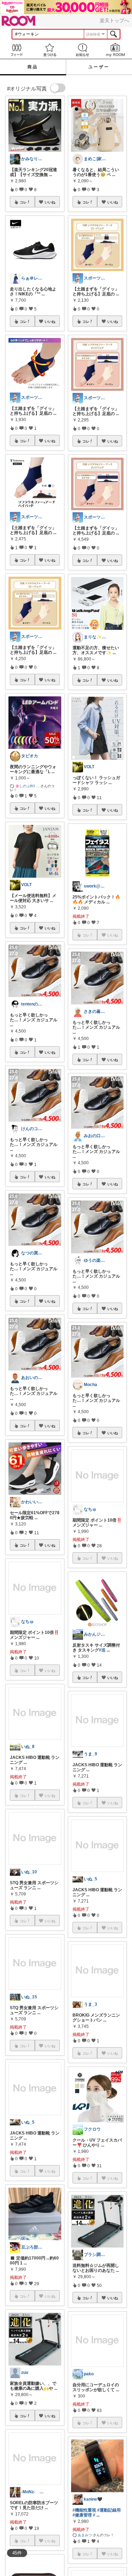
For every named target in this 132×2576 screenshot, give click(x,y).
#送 (102, 1650)
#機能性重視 (84, 2510)
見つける (50, 50)
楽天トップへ (114, 20)
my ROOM (115, 50)
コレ (23, 202)
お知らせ (83, 50)
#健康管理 (82, 2515)
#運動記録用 (109, 2510)
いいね (50, 202)
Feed (17, 50)
